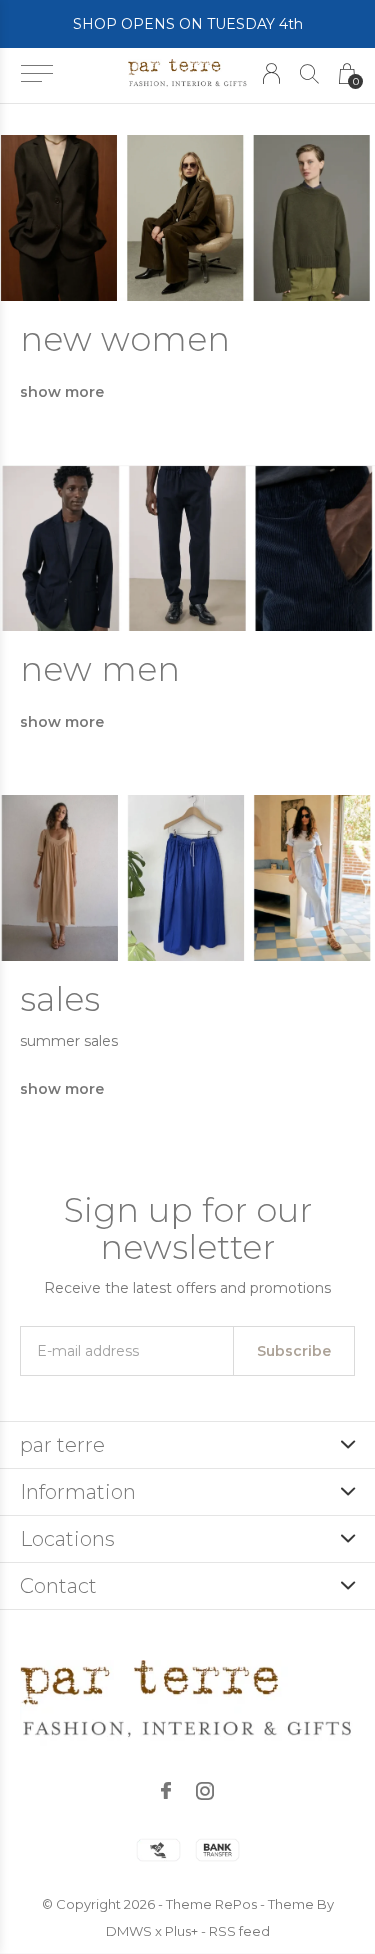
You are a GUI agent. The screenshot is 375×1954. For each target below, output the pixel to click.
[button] (36, 74)
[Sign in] (271, 73)
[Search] (309, 73)
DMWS (129, 1931)
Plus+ (181, 1931)
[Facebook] (166, 1791)
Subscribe (294, 1351)
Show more (62, 392)
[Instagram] (205, 1791)
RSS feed (239, 1931)
